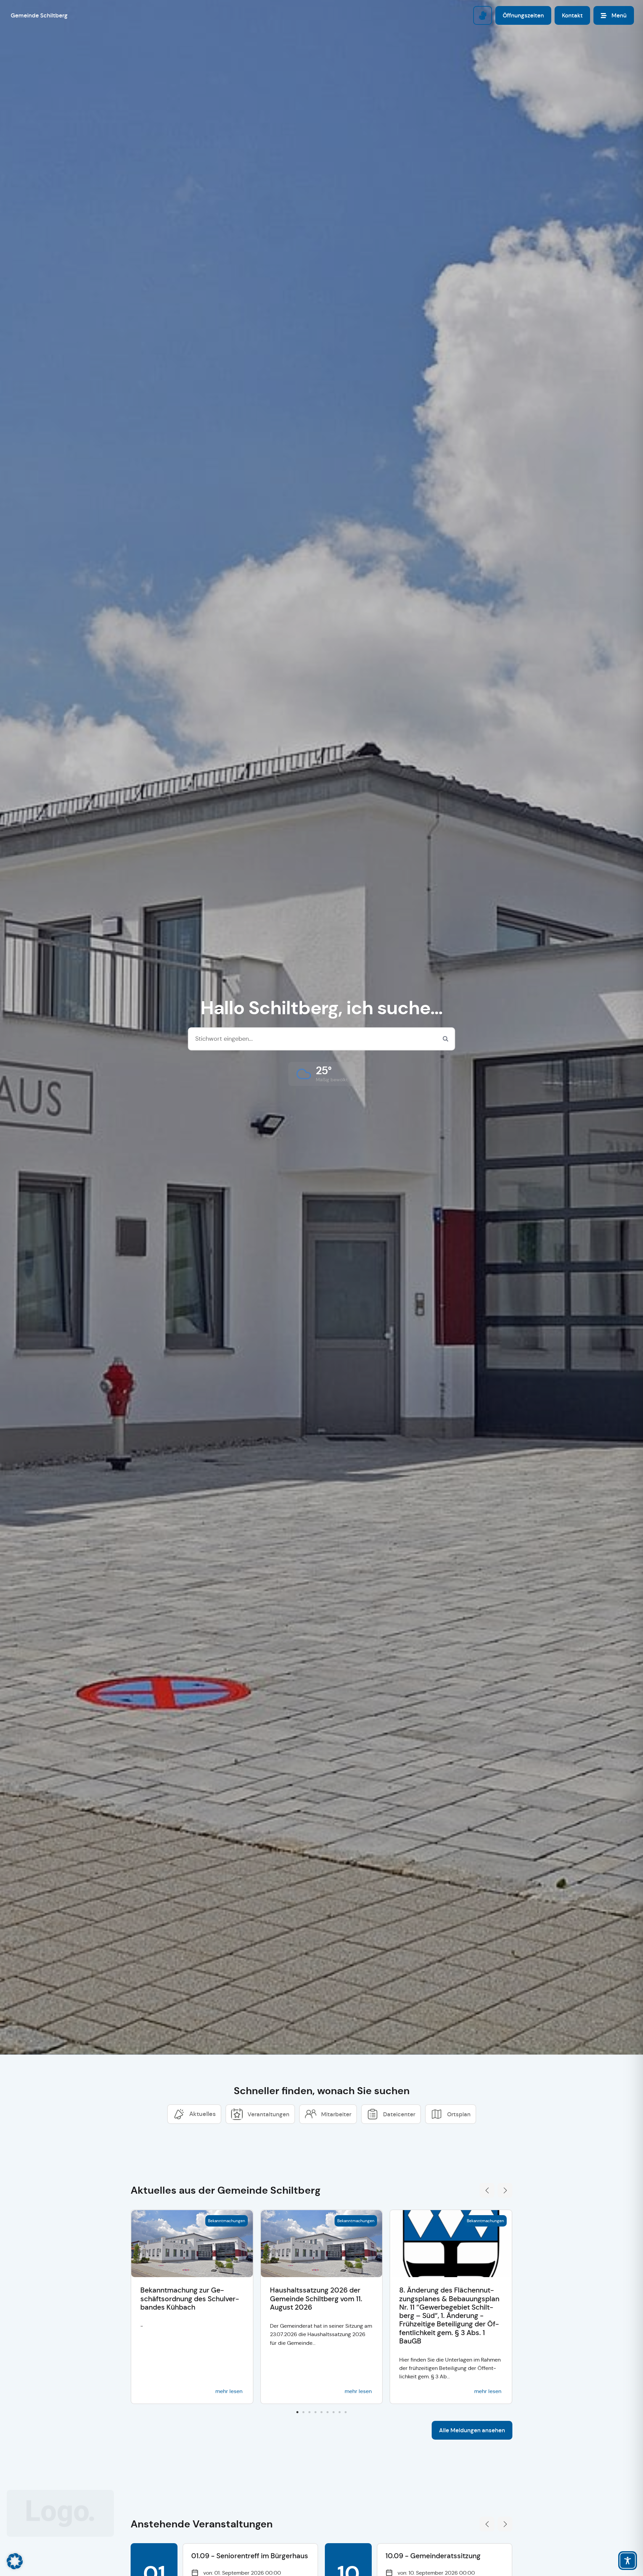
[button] (322, 1074)
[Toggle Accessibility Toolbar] (628, 2561)
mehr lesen (229, 2391)
